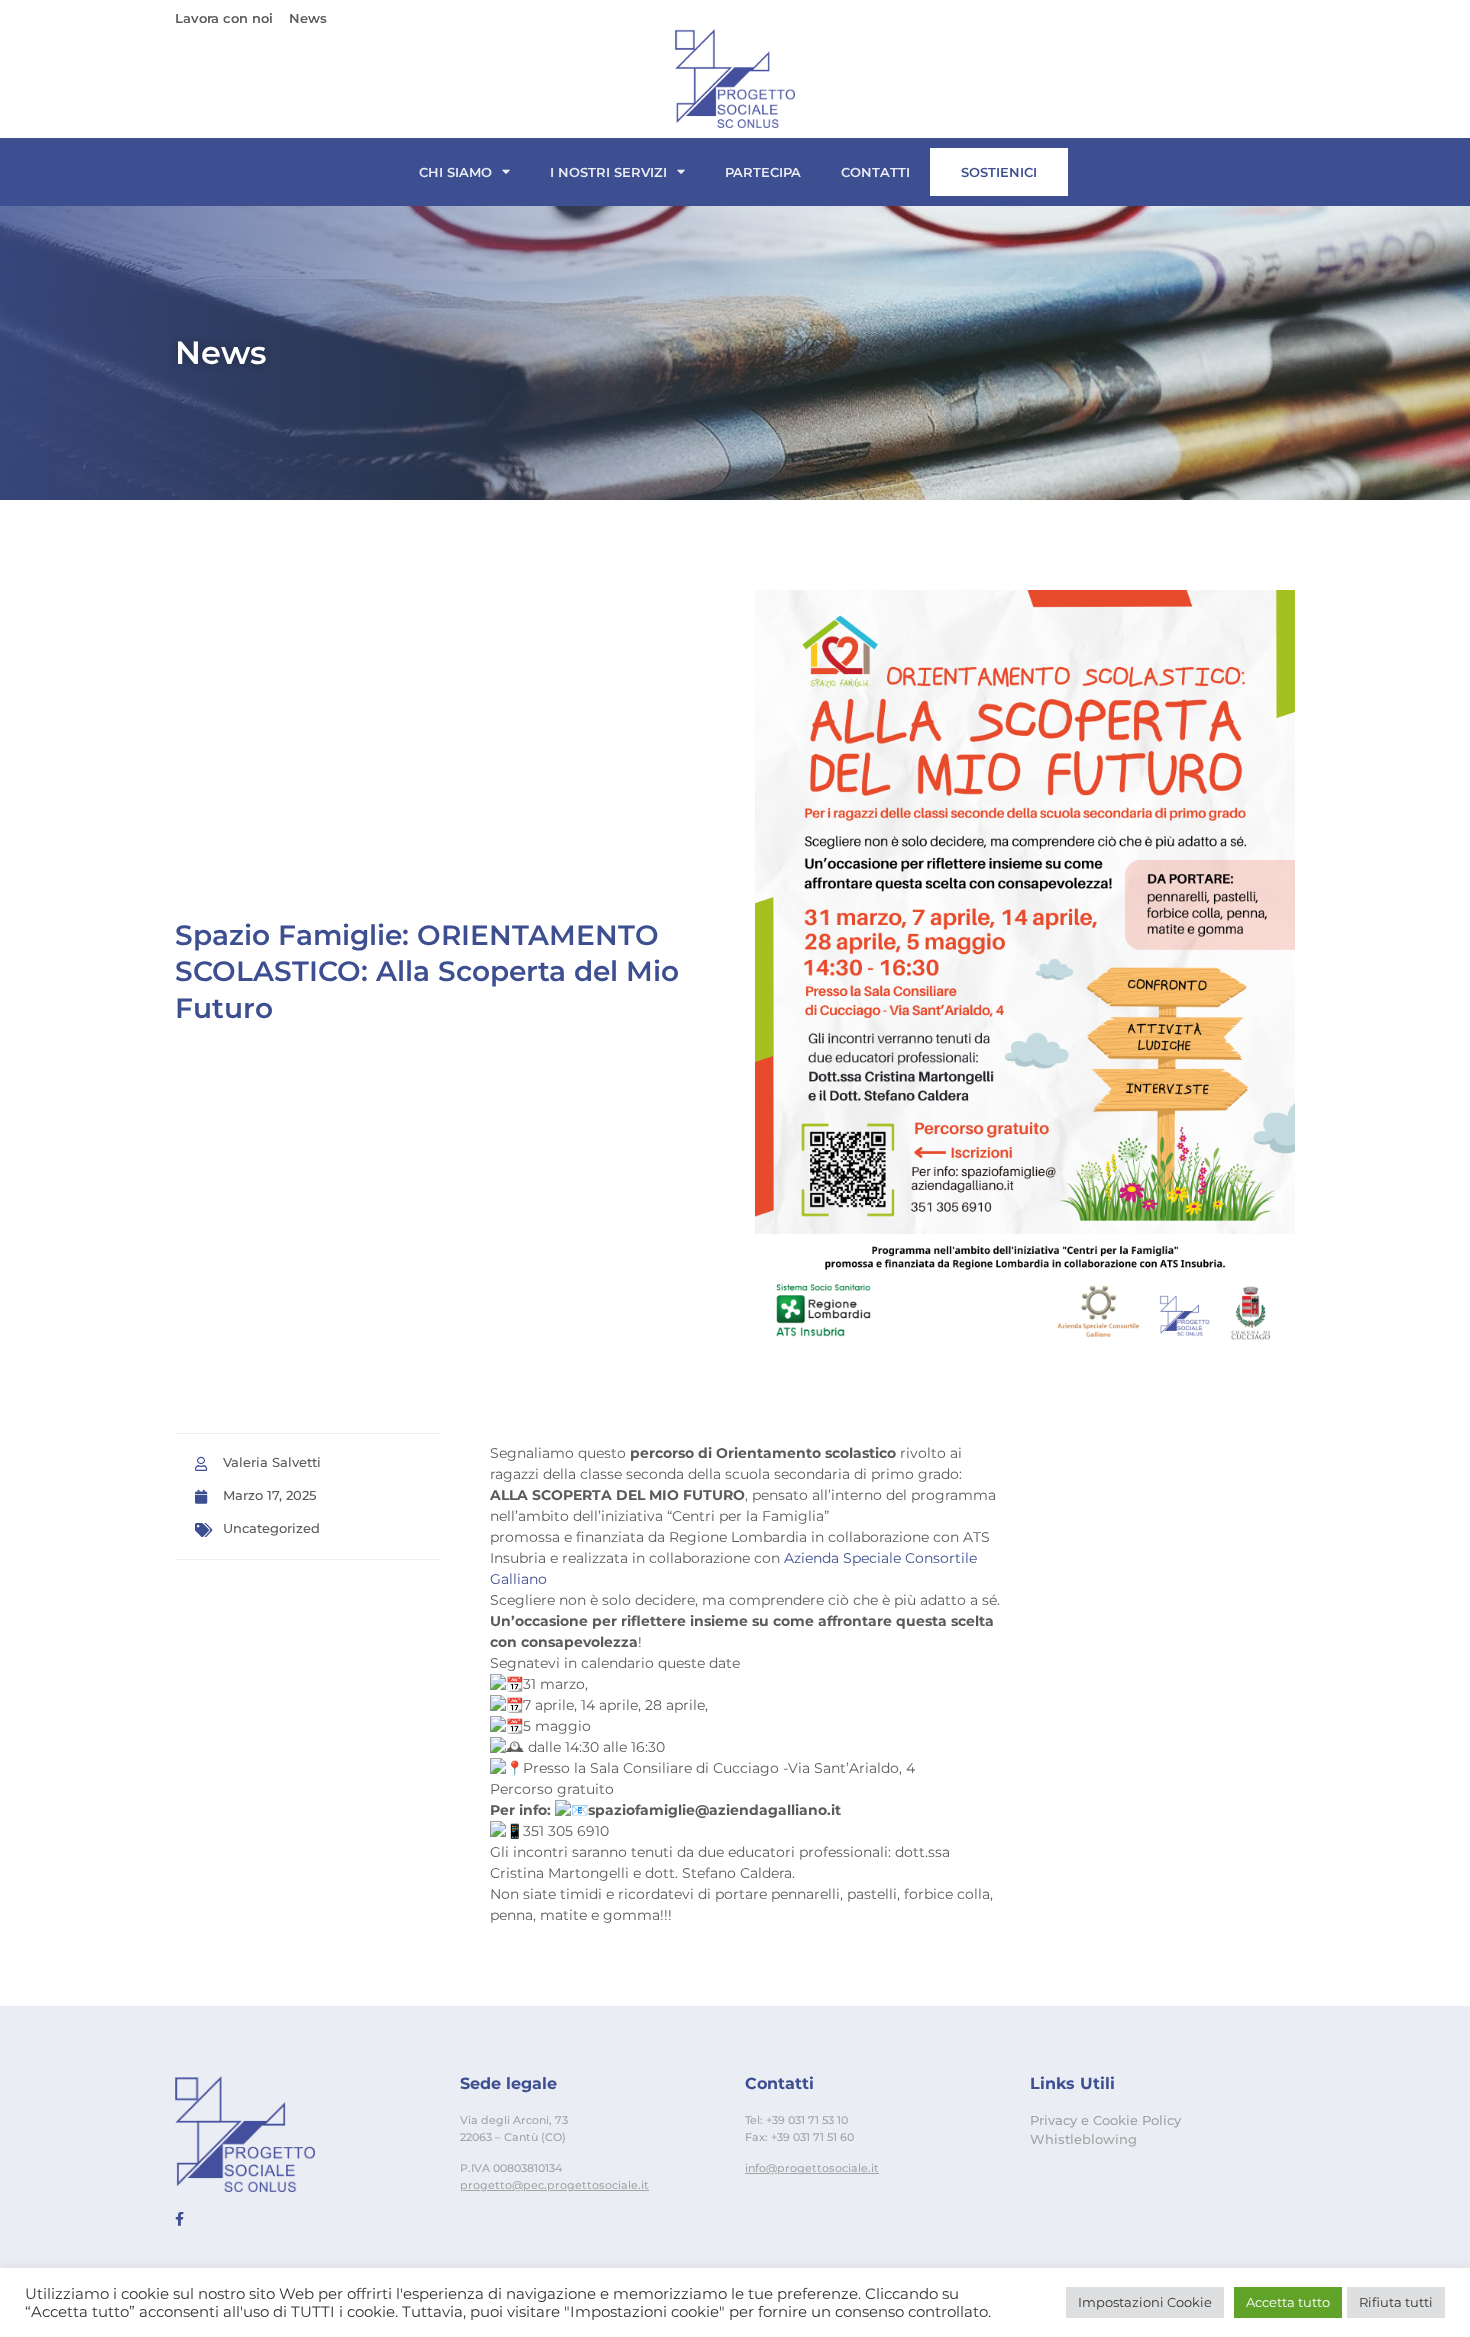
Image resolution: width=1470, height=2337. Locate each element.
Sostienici (999, 172)
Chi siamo (455, 172)
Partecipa (763, 172)
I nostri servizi (608, 172)
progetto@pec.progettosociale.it (554, 2185)
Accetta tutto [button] (1288, 2302)
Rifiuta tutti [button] (1396, 2302)
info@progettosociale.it (812, 2168)
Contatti (875, 172)
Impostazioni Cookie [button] (1145, 2302)
